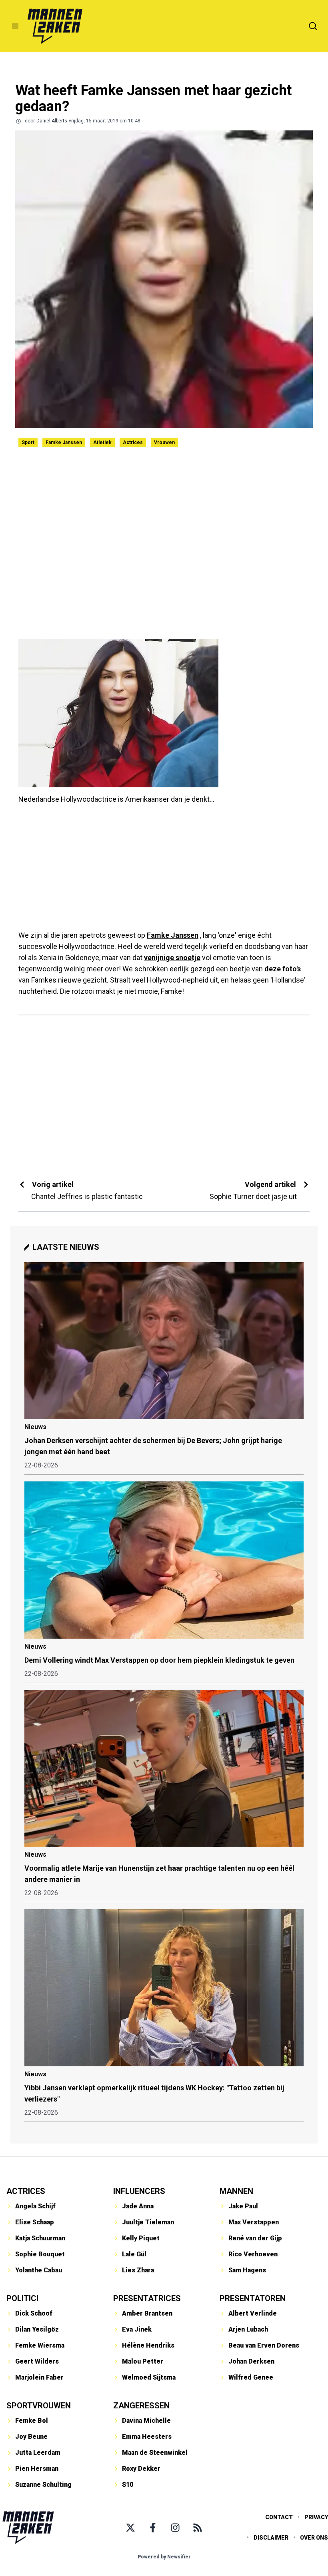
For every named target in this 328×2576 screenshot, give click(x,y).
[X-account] (130, 2528)
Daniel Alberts (52, 121)
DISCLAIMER (271, 2538)
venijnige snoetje (172, 958)
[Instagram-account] (175, 2528)
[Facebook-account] (153, 2528)
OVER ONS (314, 2538)
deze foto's (283, 969)
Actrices (133, 442)
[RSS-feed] (198, 2528)
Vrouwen (164, 442)
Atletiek (102, 442)
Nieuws (35, 1427)
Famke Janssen (64, 442)
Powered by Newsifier (164, 2557)
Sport (28, 442)
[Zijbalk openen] (15, 26)
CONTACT (279, 2517)
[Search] (313, 26)
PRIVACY (316, 2517)
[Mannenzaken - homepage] (55, 26)
